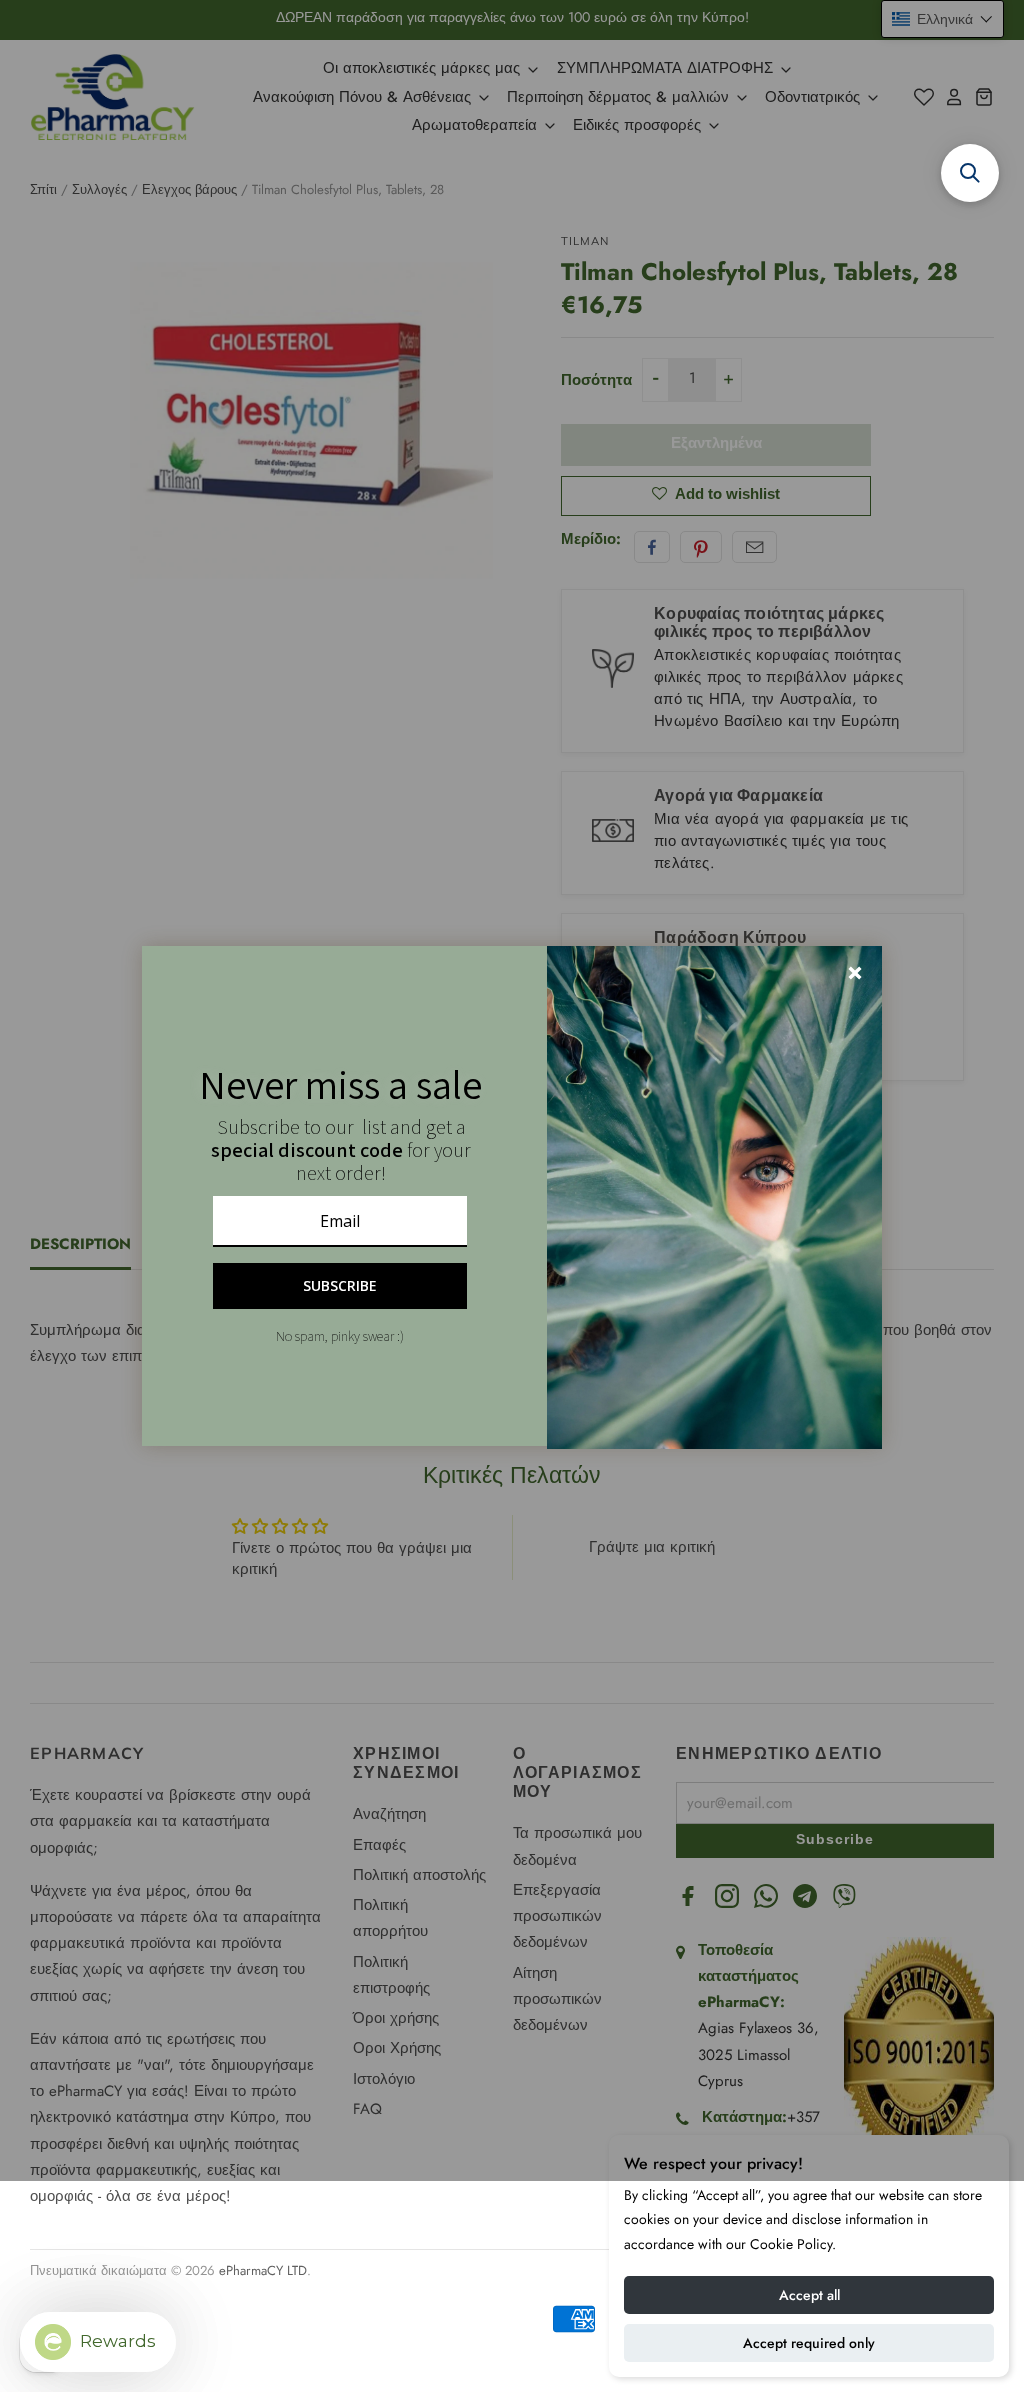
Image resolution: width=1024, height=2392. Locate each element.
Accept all (809, 2295)
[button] (970, 173)
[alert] (512, 1196)
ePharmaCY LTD (263, 2270)
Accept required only (809, 2343)
